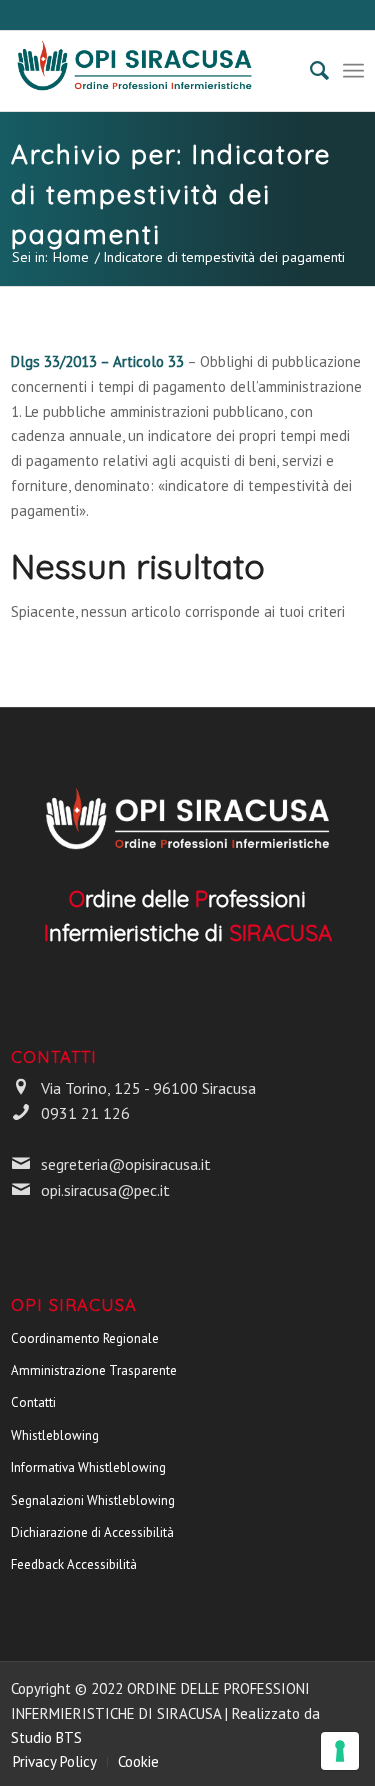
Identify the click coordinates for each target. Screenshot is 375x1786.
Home (71, 257)
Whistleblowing (55, 1435)
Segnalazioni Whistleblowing (93, 1500)
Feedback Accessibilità (74, 1564)
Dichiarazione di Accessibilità (92, 1532)
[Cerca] (309, 71)
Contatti (33, 1402)
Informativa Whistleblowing (88, 1467)
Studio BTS (46, 1737)
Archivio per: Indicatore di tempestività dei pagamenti (171, 194)
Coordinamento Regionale (85, 1338)
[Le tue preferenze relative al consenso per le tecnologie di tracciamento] (340, 1751)
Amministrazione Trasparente (94, 1370)
